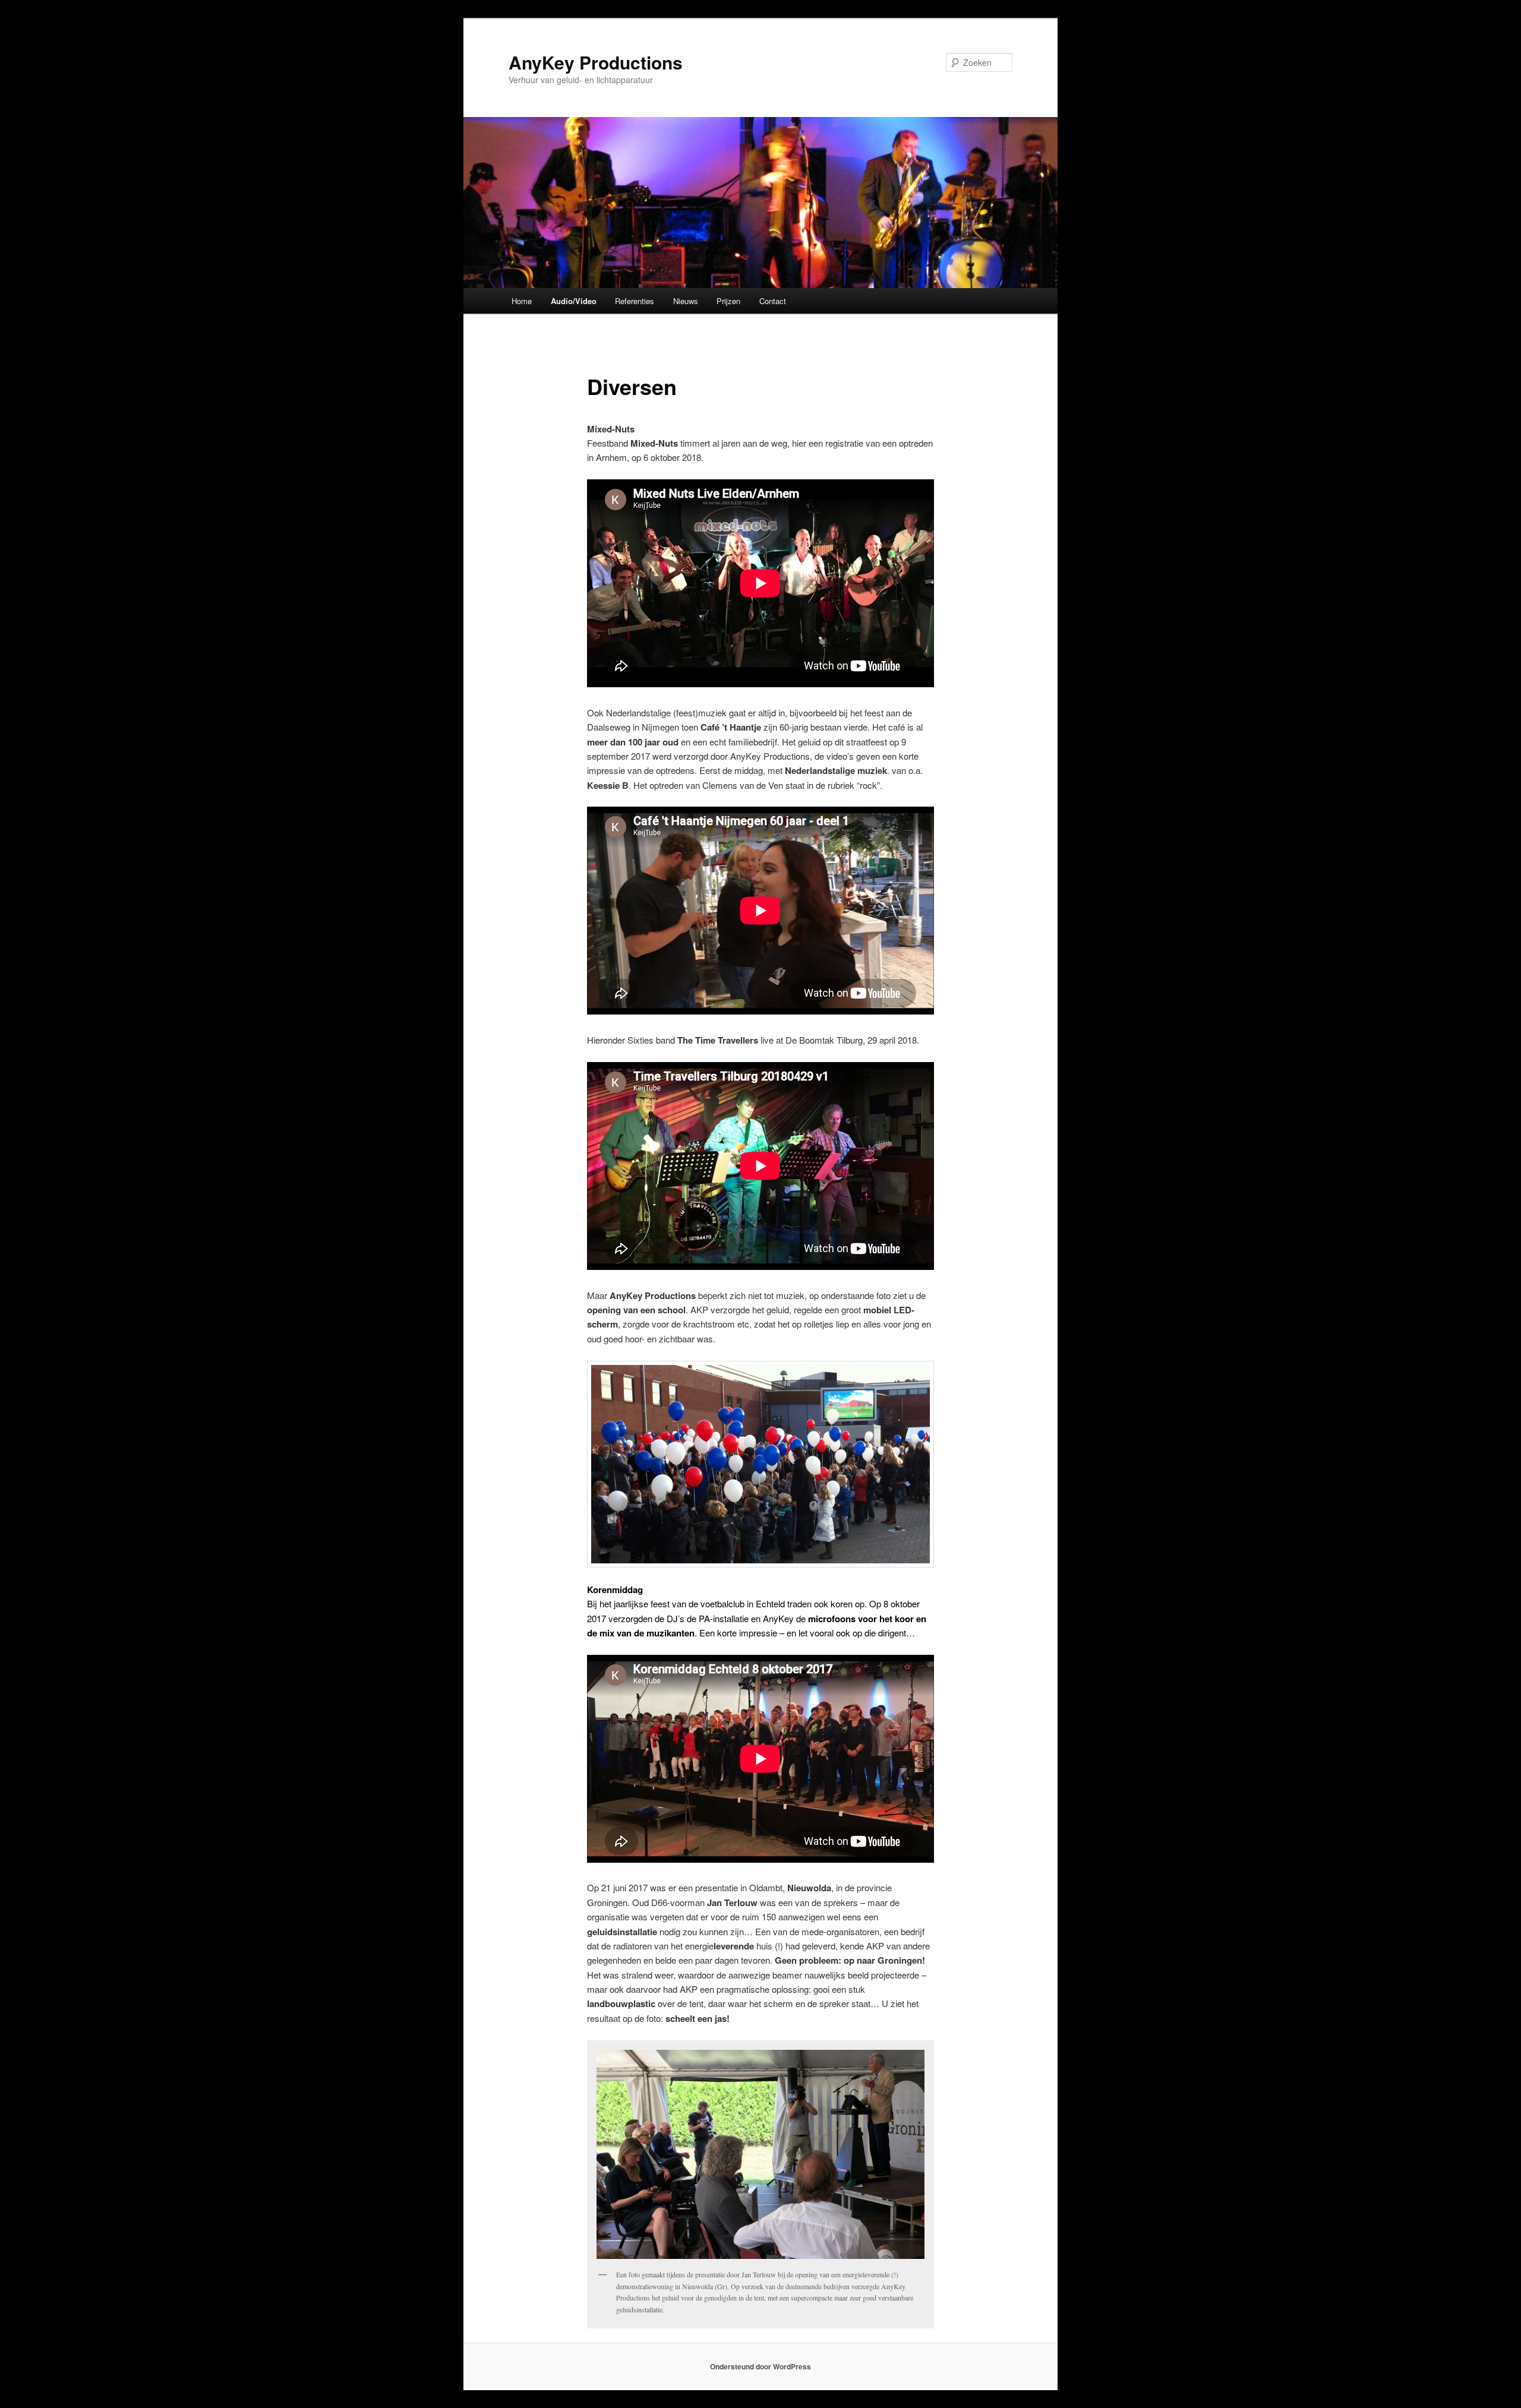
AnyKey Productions (596, 62)
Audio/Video (574, 301)
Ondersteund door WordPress (760, 2366)
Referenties (635, 301)
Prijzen (728, 301)
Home (522, 301)
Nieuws (686, 301)
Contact (773, 301)
